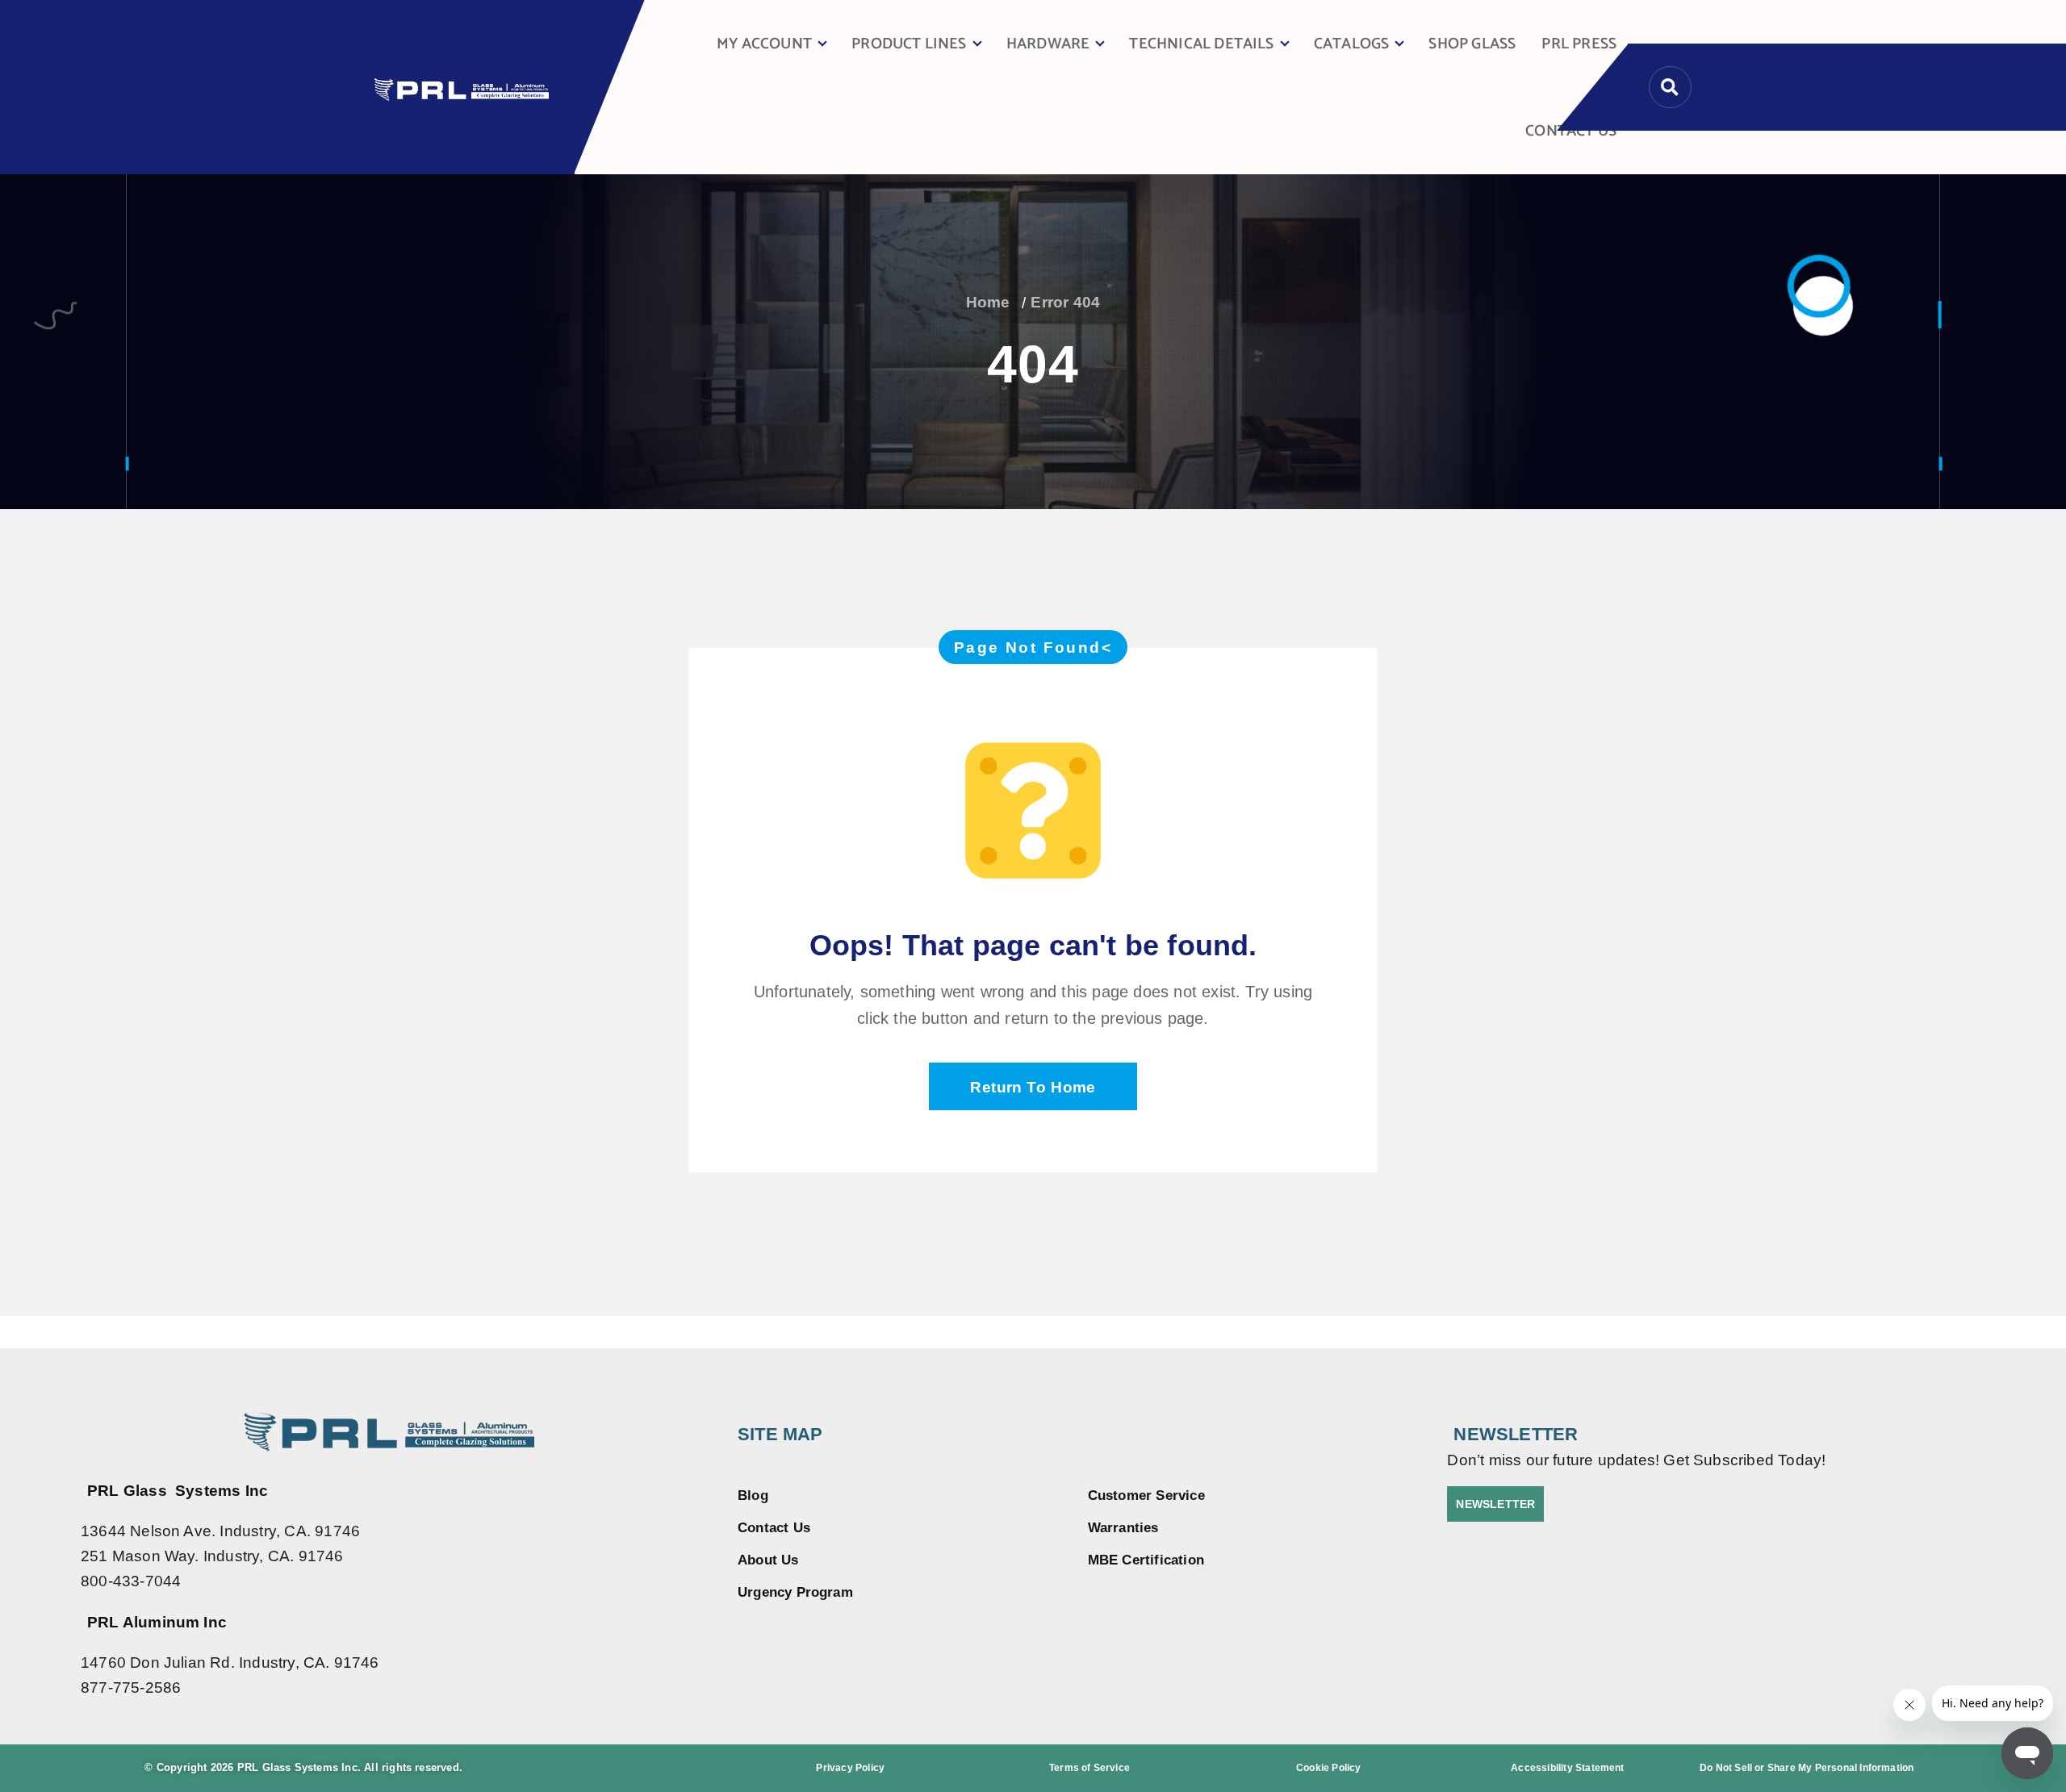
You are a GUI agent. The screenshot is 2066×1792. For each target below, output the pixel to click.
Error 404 (1065, 302)
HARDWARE (1048, 44)
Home (988, 302)
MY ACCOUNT (764, 44)
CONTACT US (1571, 131)
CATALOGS (1352, 44)
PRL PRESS (1579, 44)
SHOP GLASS (1472, 44)
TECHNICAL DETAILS (1201, 44)
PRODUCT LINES (909, 44)
